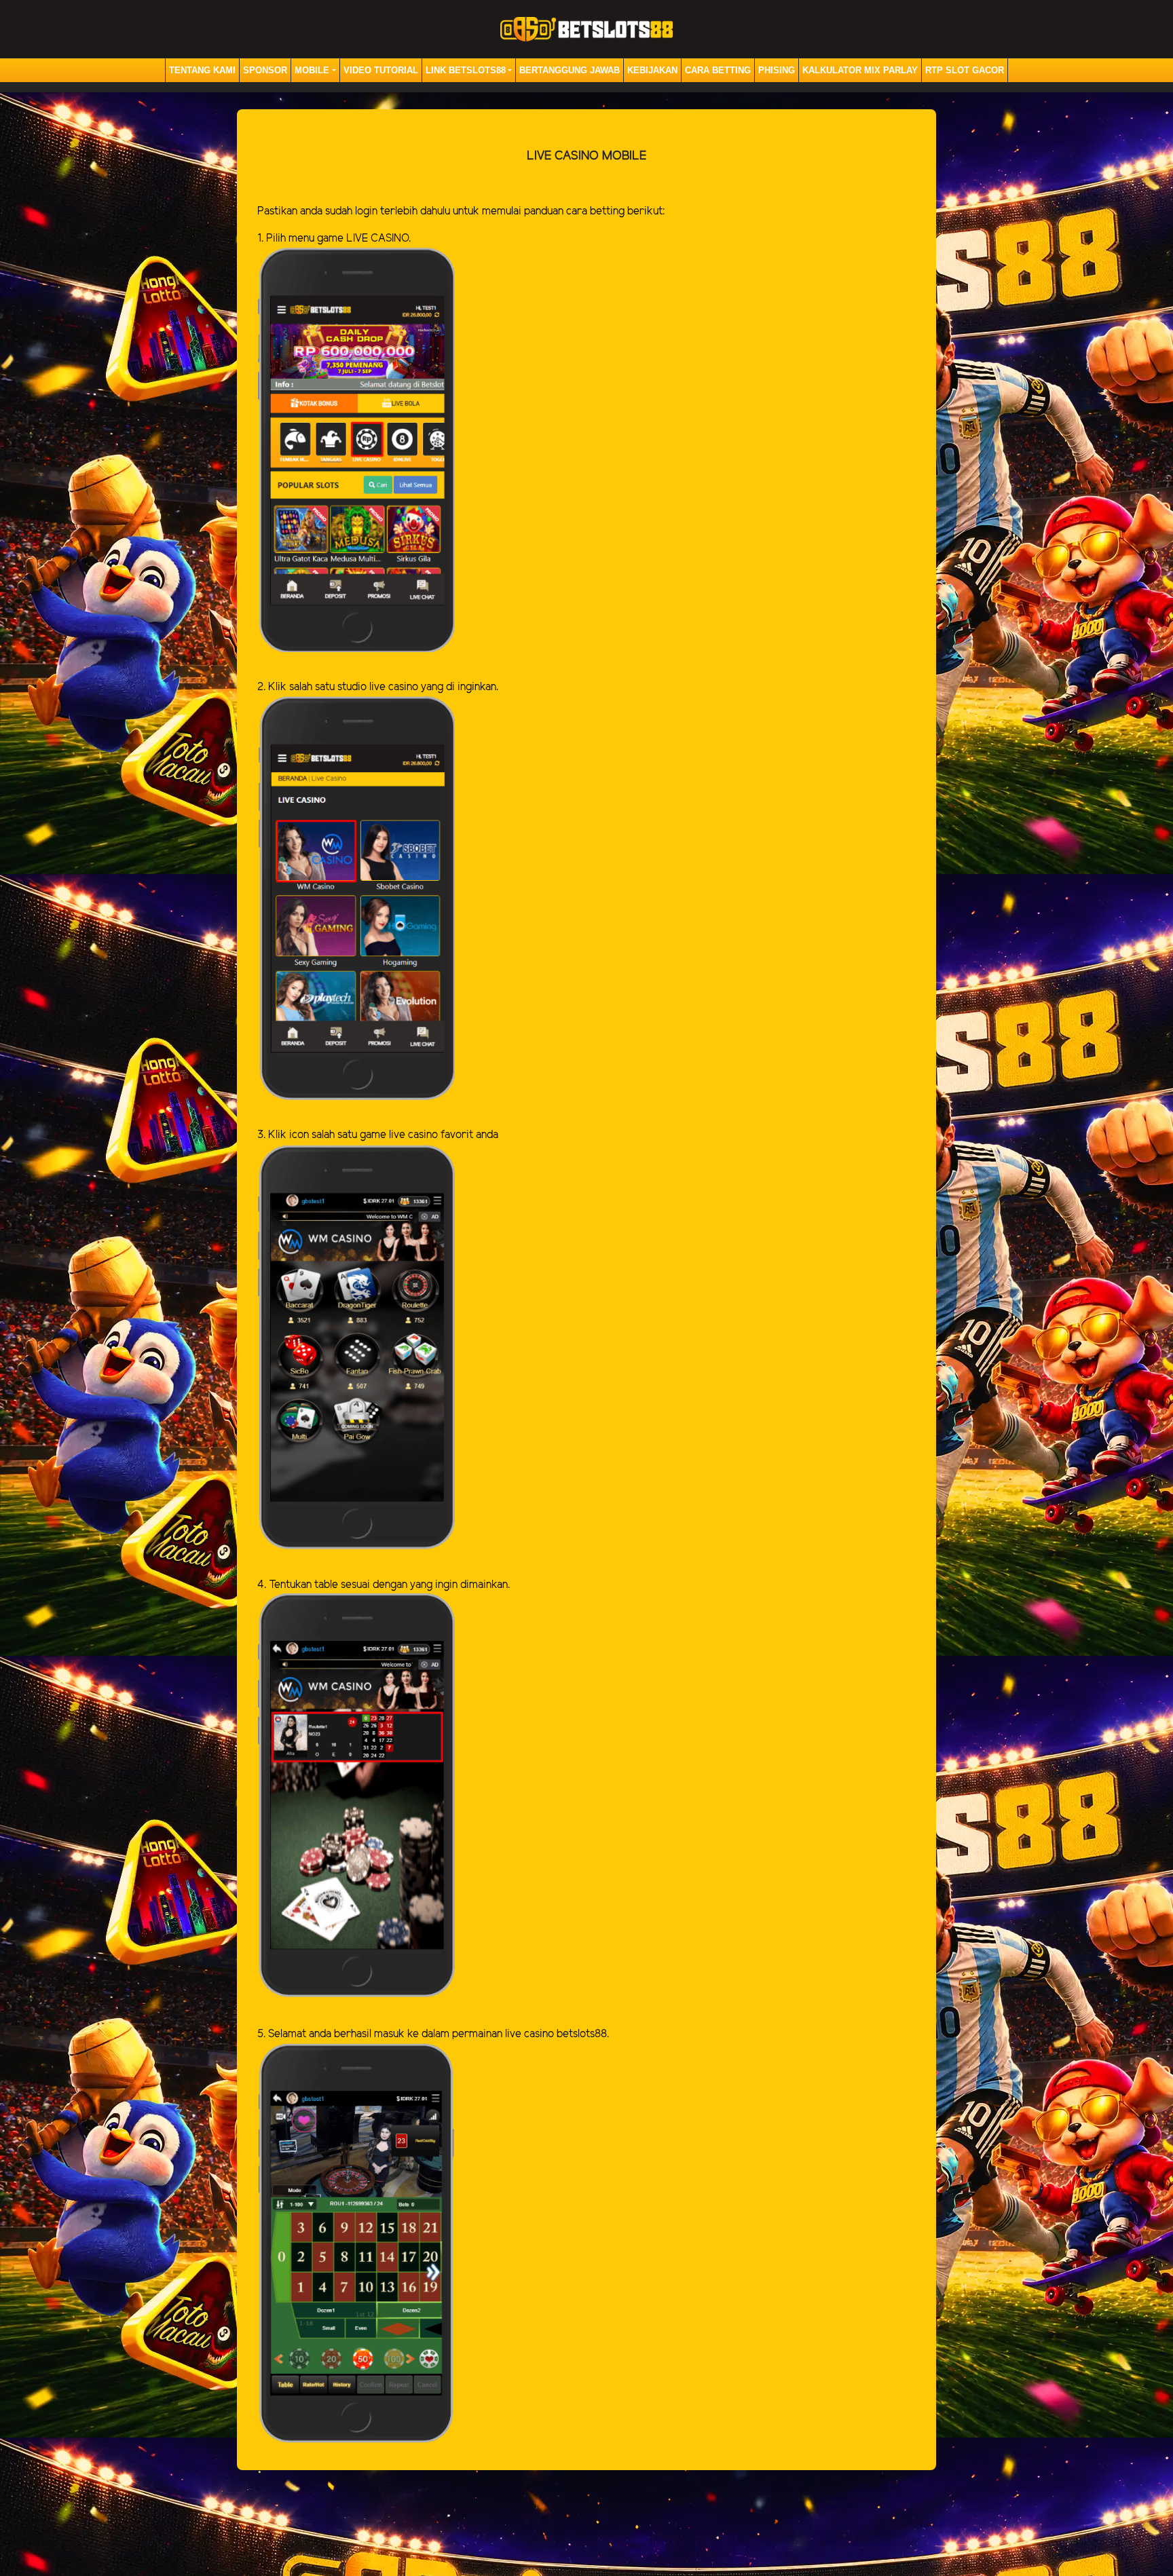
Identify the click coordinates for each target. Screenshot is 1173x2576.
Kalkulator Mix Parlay (860, 70)
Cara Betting (718, 70)
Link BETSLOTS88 (466, 70)
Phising (777, 70)
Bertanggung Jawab (570, 70)
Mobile (312, 70)
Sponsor (265, 70)
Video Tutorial (381, 70)
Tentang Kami (202, 70)
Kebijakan (652, 70)
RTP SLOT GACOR (965, 70)
